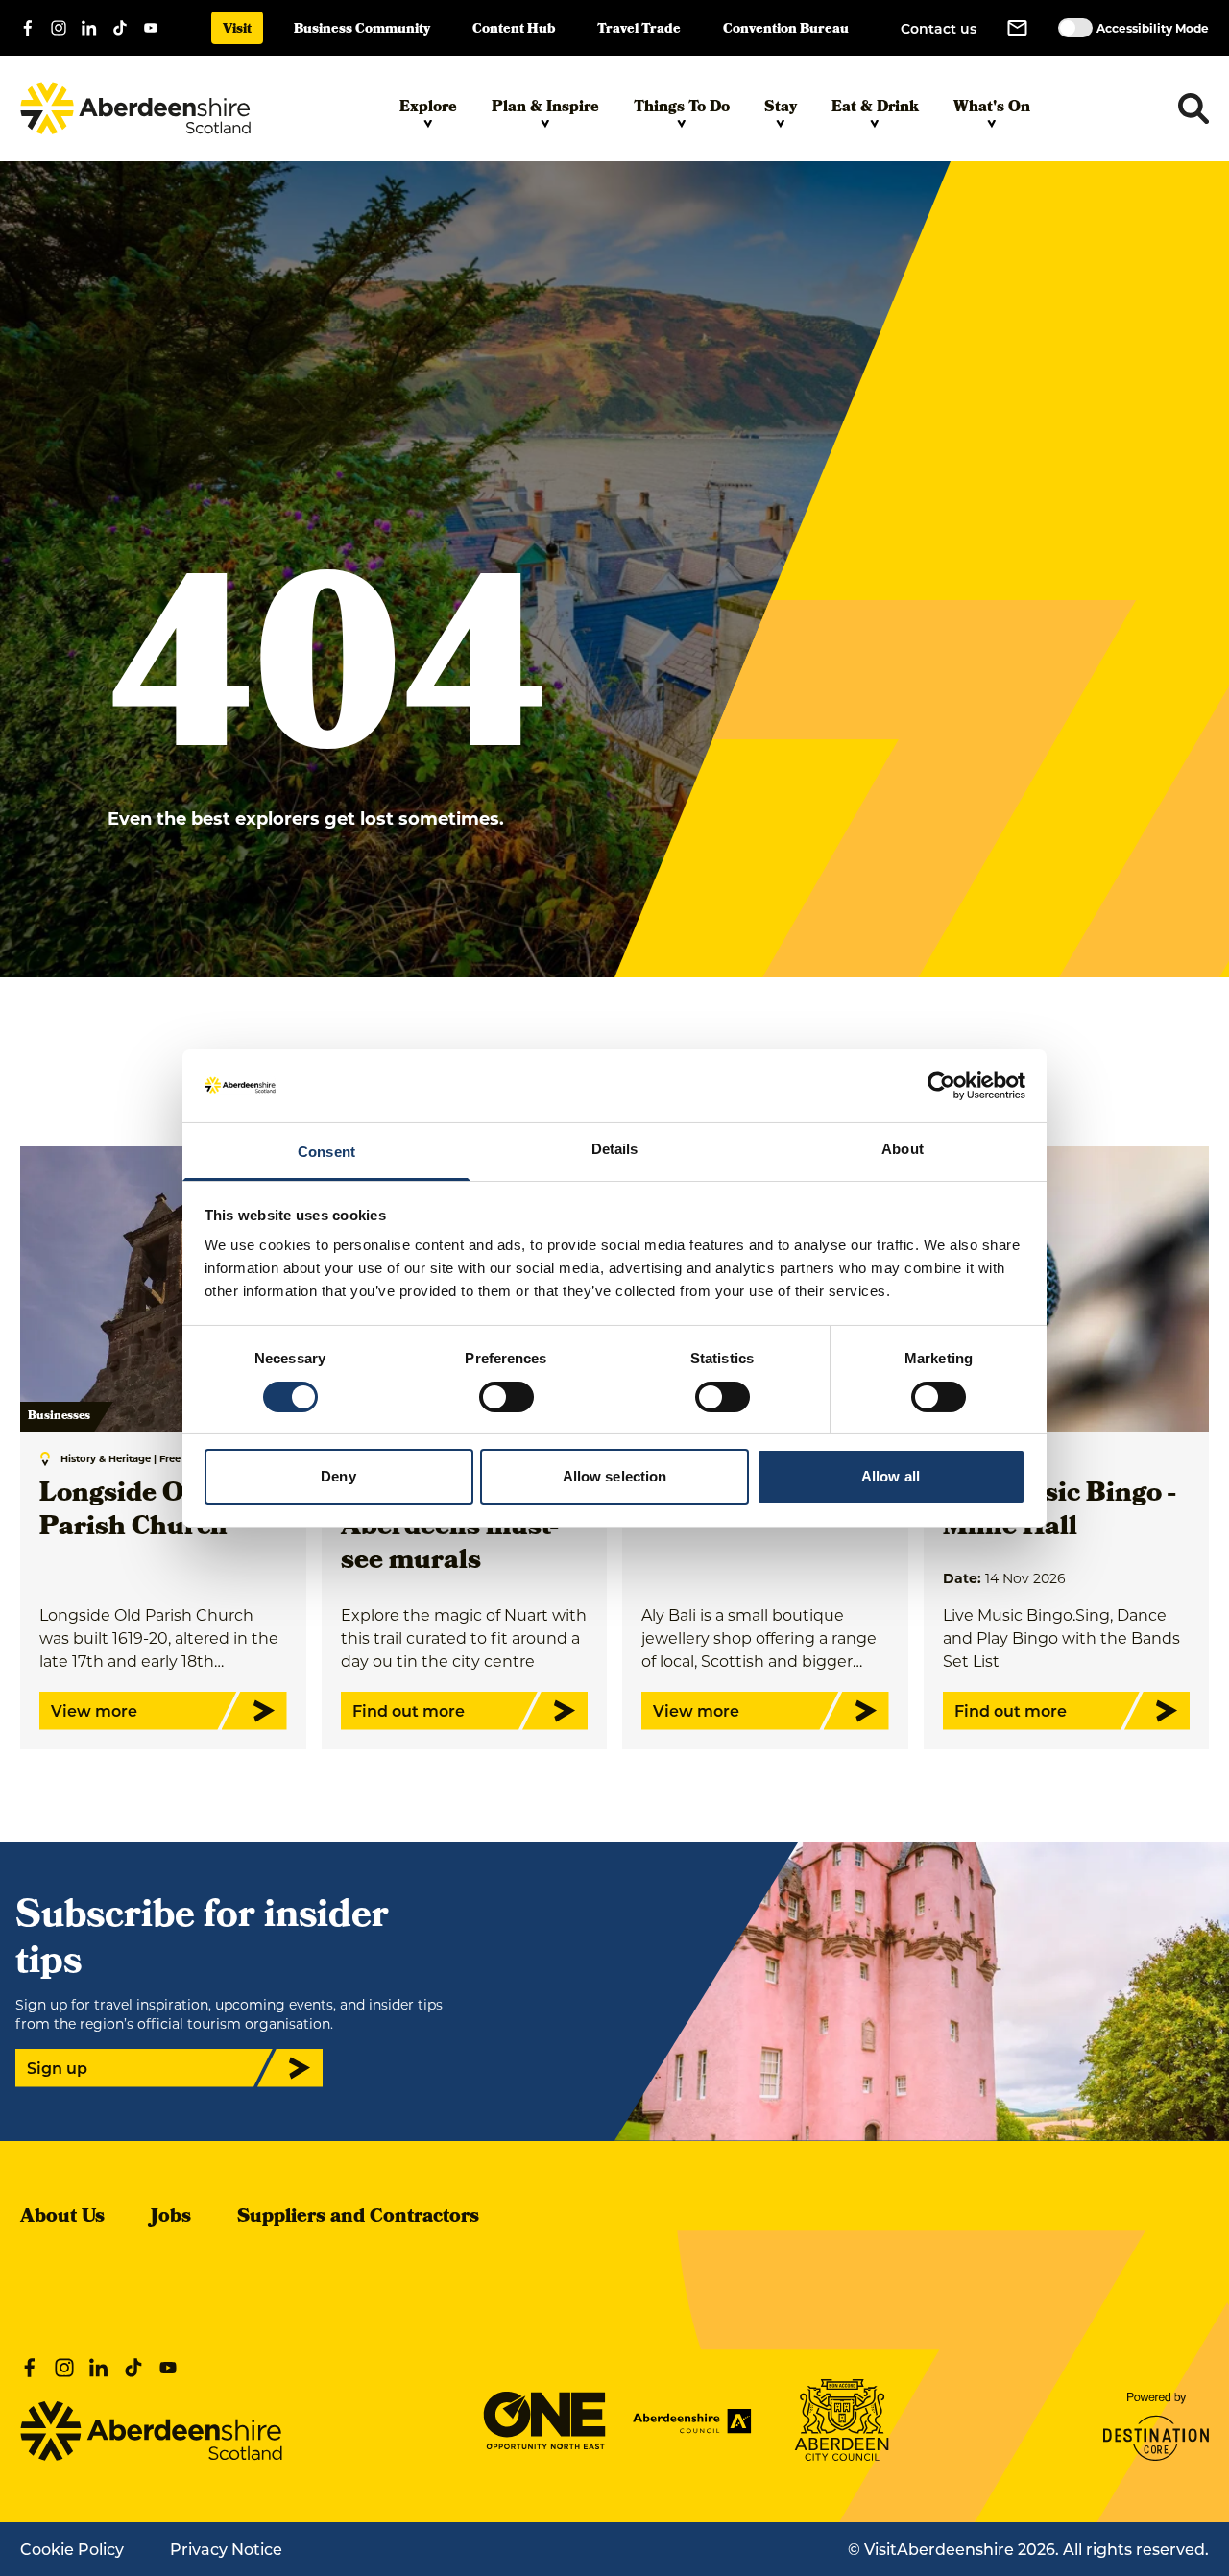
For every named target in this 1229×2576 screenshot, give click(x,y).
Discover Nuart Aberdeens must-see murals (449, 1529)
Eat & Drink (875, 108)
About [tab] (903, 1149)
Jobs (171, 2218)
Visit (237, 30)
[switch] (506, 1397)
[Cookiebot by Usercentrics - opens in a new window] (941, 1086)
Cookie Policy (72, 2549)
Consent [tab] (326, 1152)
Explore (428, 108)
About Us (62, 2218)
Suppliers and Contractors (358, 2218)
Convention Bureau (786, 30)
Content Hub (514, 30)
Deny (338, 1476)
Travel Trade (639, 30)
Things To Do (682, 108)
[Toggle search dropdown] (1193, 108)
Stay (781, 108)
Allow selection (615, 1476)
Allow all (891, 1476)
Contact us (939, 28)
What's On (992, 108)
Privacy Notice (226, 2549)
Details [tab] (615, 1149)
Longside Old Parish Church (133, 1512)
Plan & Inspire (545, 108)
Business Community (362, 30)
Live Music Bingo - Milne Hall (1059, 1512)
